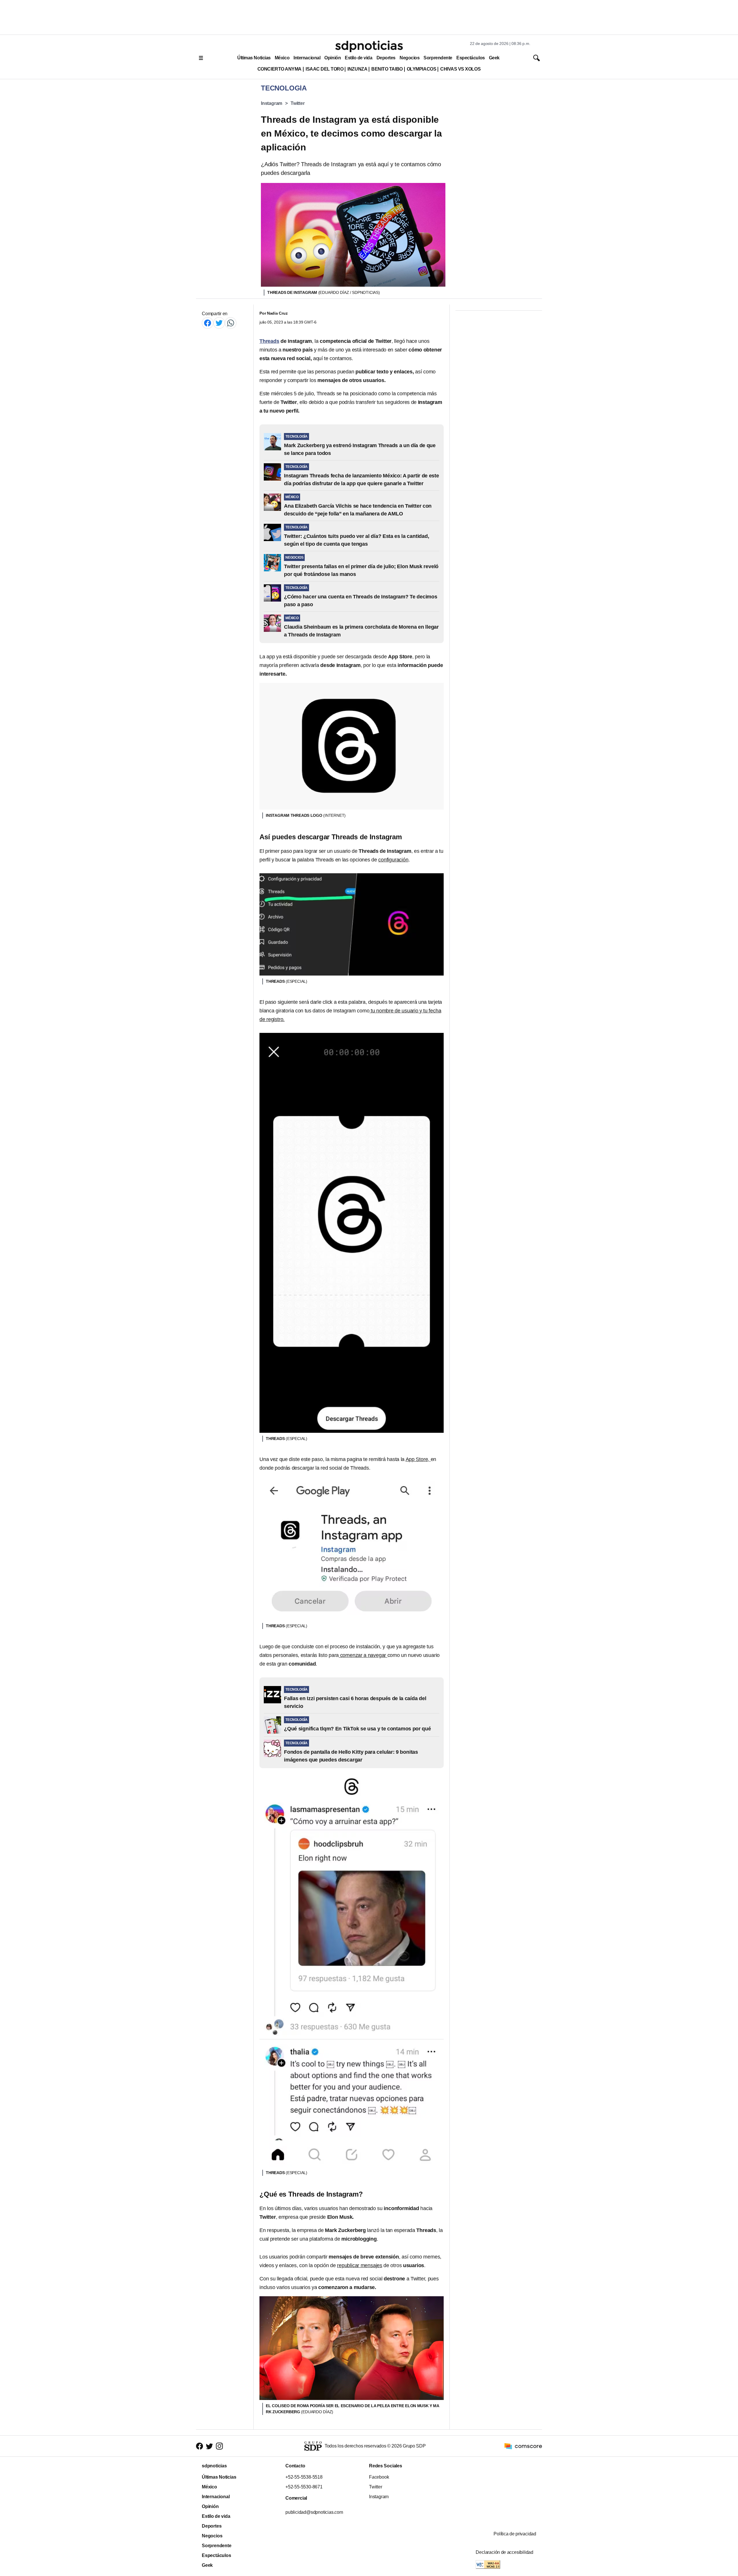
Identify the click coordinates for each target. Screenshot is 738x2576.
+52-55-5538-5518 (304, 2477)
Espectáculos (471, 58)
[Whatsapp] (231, 323)
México (282, 58)
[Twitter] (219, 323)
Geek (494, 58)
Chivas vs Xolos (460, 69)
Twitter (298, 103)
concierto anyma (279, 69)
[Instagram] (219, 2446)
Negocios (410, 58)
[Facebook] (208, 323)
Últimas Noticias (254, 58)
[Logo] (369, 46)
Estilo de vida (358, 58)
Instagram (272, 103)
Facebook (379, 2477)
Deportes (386, 58)
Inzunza (357, 69)
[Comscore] (523, 2446)
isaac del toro (324, 69)
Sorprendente (438, 58)
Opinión (333, 58)
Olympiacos (422, 69)
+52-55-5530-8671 (304, 2487)
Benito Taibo (387, 69)
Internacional (307, 58)
